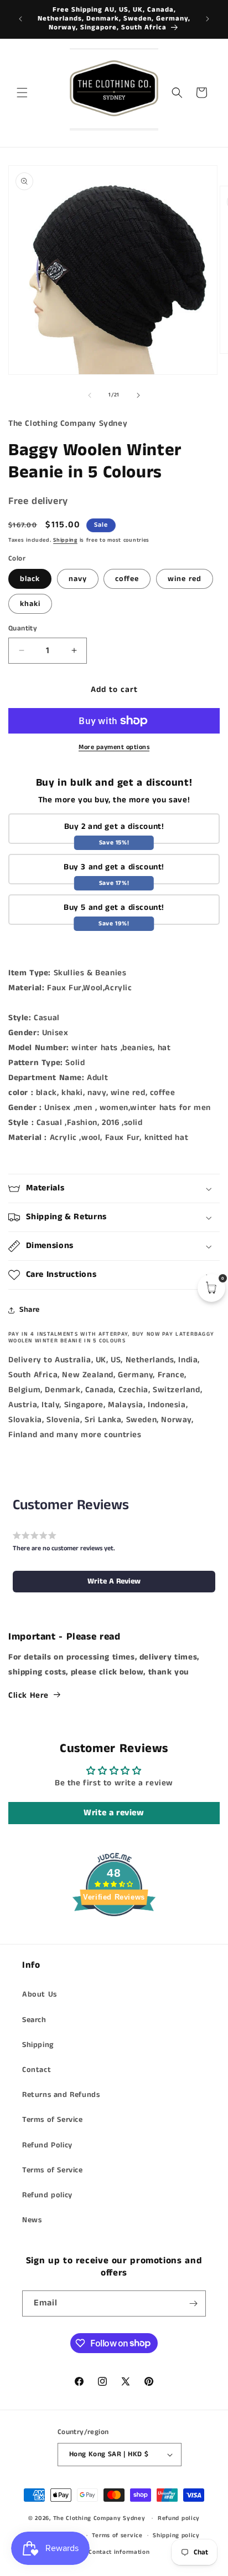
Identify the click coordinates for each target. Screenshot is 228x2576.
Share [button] (30, 1310)
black (30, 579)
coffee (127, 579)
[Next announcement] (208, 19)
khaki (30, 604)
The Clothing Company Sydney (99, 2518)
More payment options (114, 747)
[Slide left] (90, 395)
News (32, 2220)
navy (78, 579)
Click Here (28, 1695)
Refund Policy (47, 2145)
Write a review (114, 1813)
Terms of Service (53, 2120)
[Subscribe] (193, 2303)
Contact (37, 2070)
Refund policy (47, 2195)
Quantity (23, 628)
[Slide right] (138, 395)
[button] (22, 93)
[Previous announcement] (20, 19)
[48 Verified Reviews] (114, 1936)
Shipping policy (176, 2536)
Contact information (119, 2552)
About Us (40, 1994)
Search (34, 2020)
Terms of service (117, 2536)
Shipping (65, 540)
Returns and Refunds (61, 2095)
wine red (185, 579)
